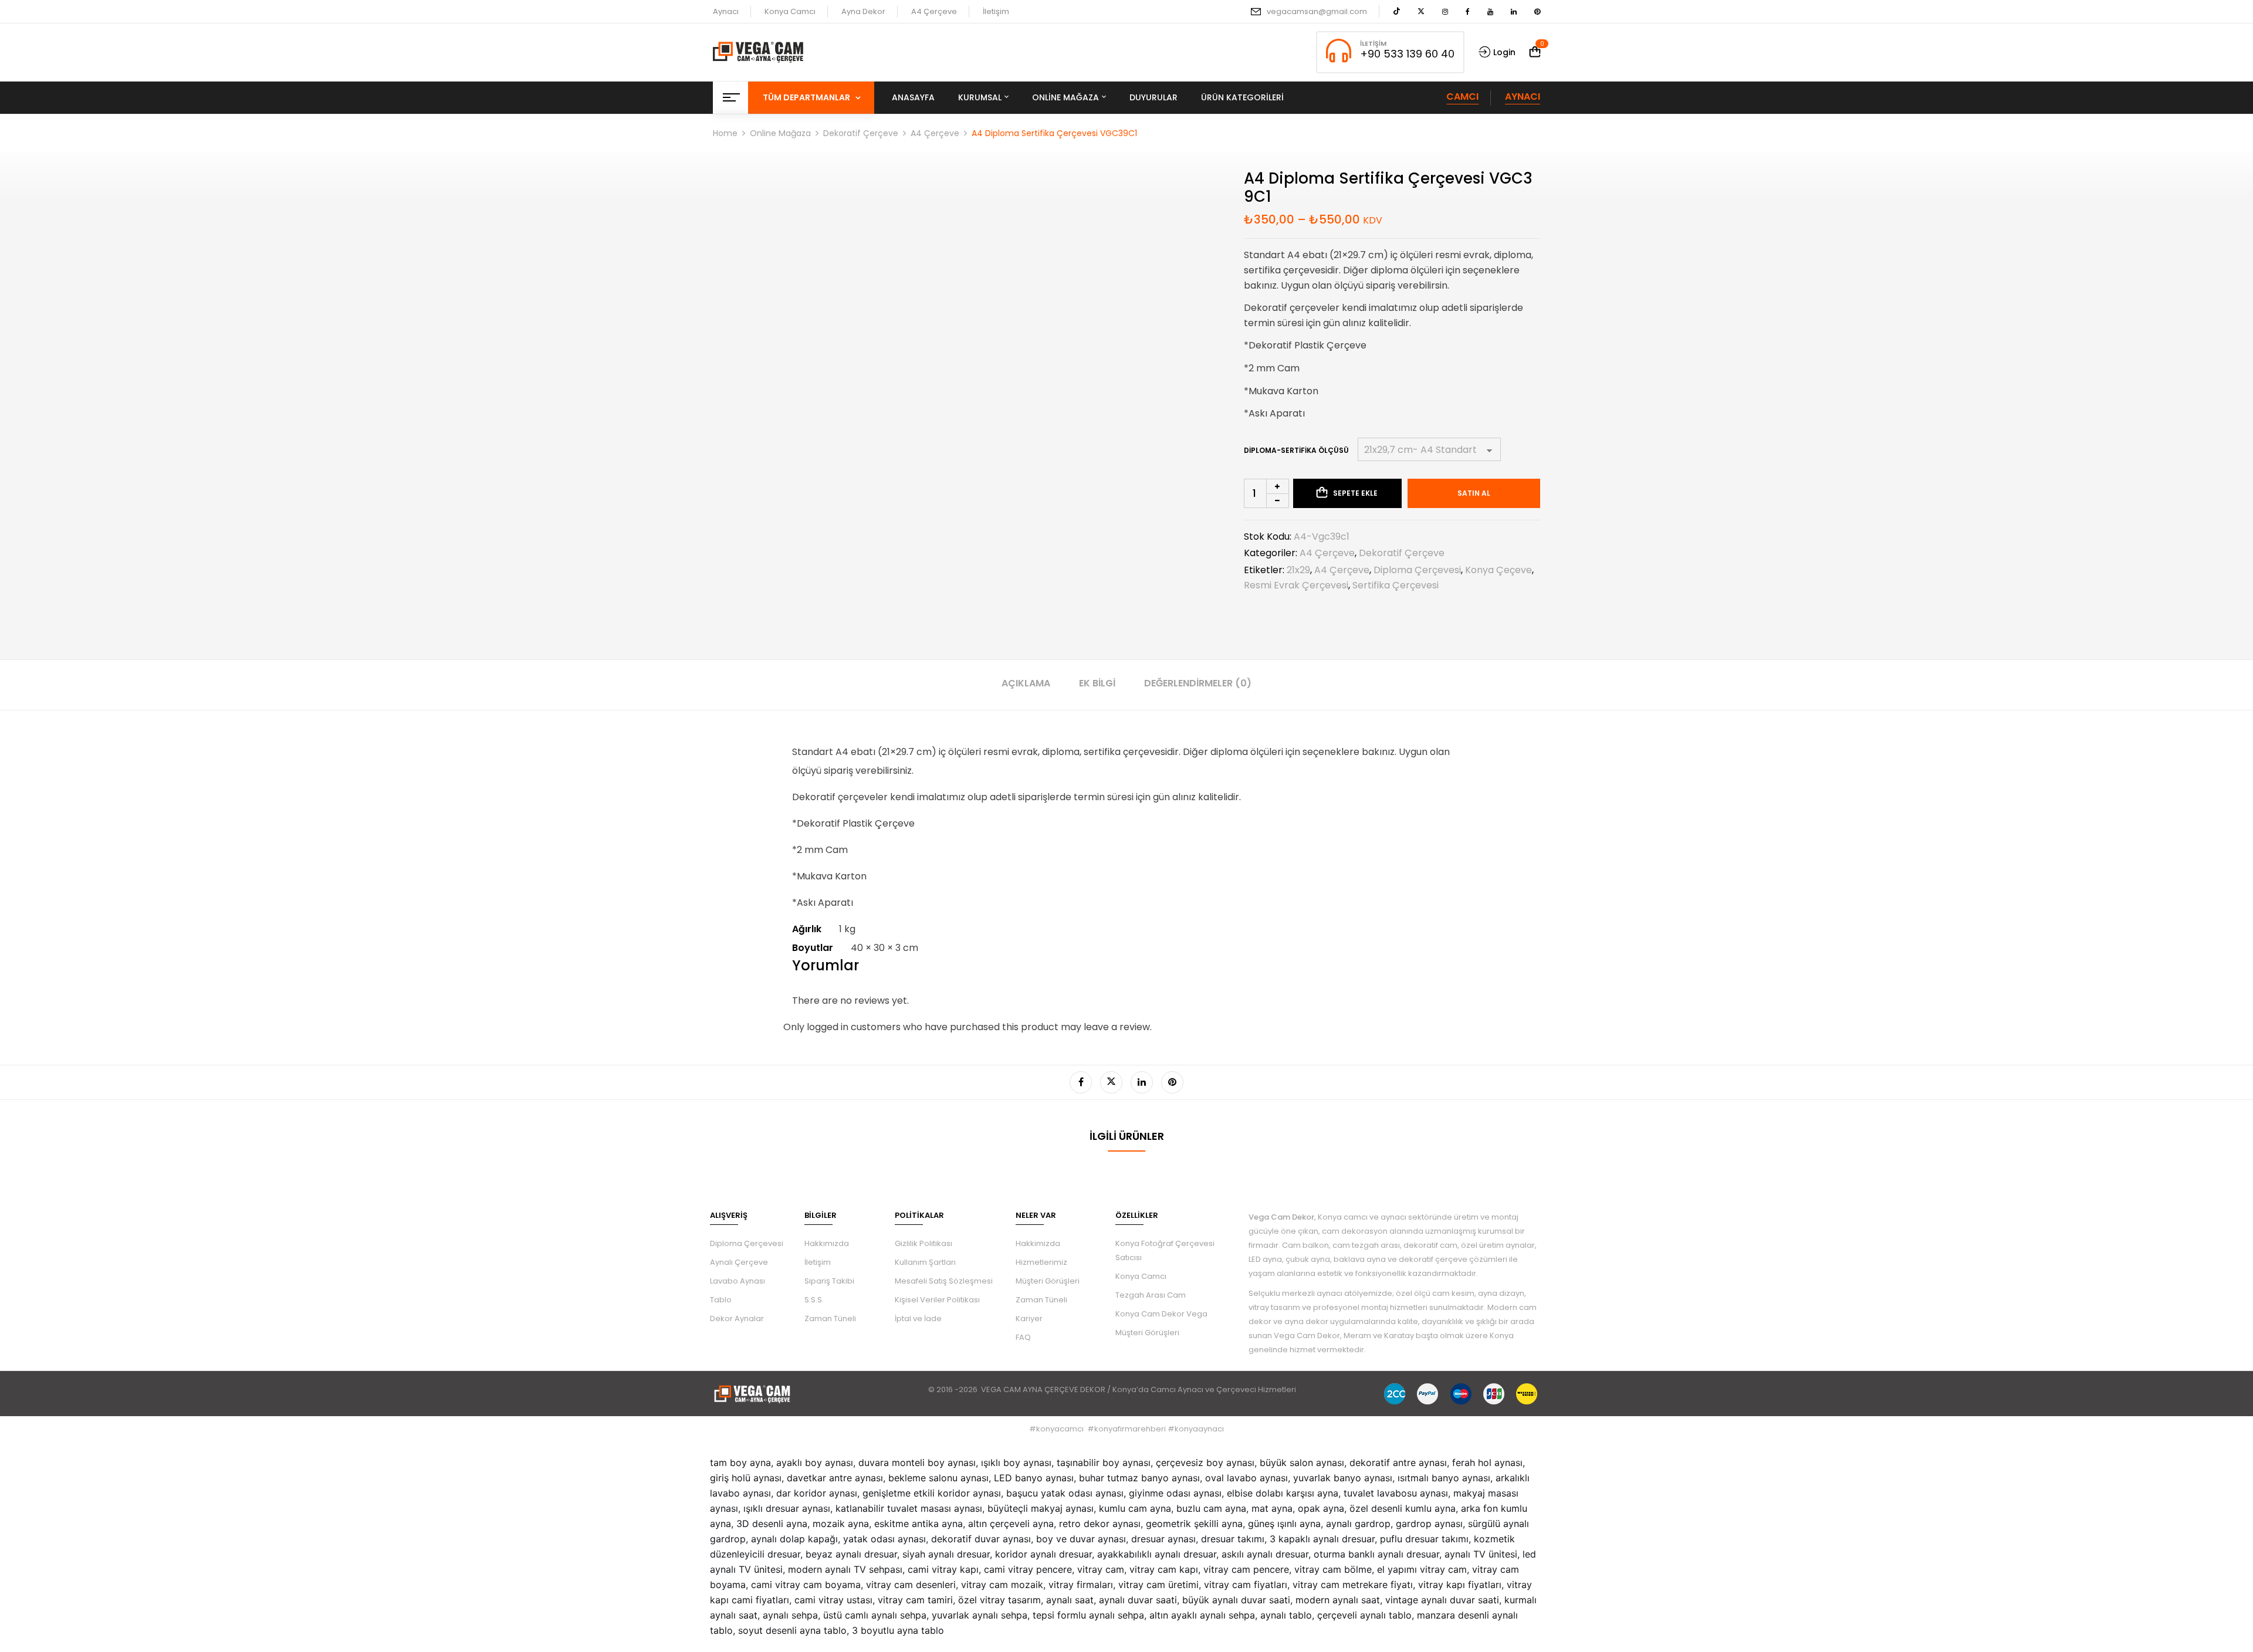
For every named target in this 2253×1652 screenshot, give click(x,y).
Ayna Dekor (863, 11)
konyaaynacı (1199, 1429)
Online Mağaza (780, 133)
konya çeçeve (1498, 570)
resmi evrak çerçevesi (1296, 585)
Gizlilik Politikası (923, 1243)
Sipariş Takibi (829, 1281)
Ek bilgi (1097, 683)
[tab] (1026, 685)
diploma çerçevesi (1417, 570)
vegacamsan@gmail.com (1317, 11)
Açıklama (1026, 683)
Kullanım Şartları (925, 1262)
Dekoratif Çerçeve (861, 133)
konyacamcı (1060, 1429)
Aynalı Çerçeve (739, 1262)
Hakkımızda (827, 1243)
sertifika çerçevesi (1396, 585)
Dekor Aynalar (737, 1318)
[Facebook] (1081, 1082)
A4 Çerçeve (934, 11)
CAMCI (1462, 97)
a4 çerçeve (1342, 570)
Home (725, 133)
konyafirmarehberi (1130, 1429)
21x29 (1298, 570)
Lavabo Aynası (738, 1281)
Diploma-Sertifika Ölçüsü (1296, 450)
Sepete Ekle (1355, 493)
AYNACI (1523, 97)
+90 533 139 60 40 (1407, 54)
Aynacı (726, 11)
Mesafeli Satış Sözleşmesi (944, 1281)
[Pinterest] (1172, 1082)
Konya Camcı (790, 11)
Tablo (721, 1300)
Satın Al (1474, 493)
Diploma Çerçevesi (747, 1243)
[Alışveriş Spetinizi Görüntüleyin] (1535, 52)
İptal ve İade (918, 1318)
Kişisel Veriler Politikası (937, 1300)
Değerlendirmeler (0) (1198, 683)
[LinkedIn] (1142, 1082)
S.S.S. (814, 1300)
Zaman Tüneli (830, 1318)
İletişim (996, 11)
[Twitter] (1111, 1082)
